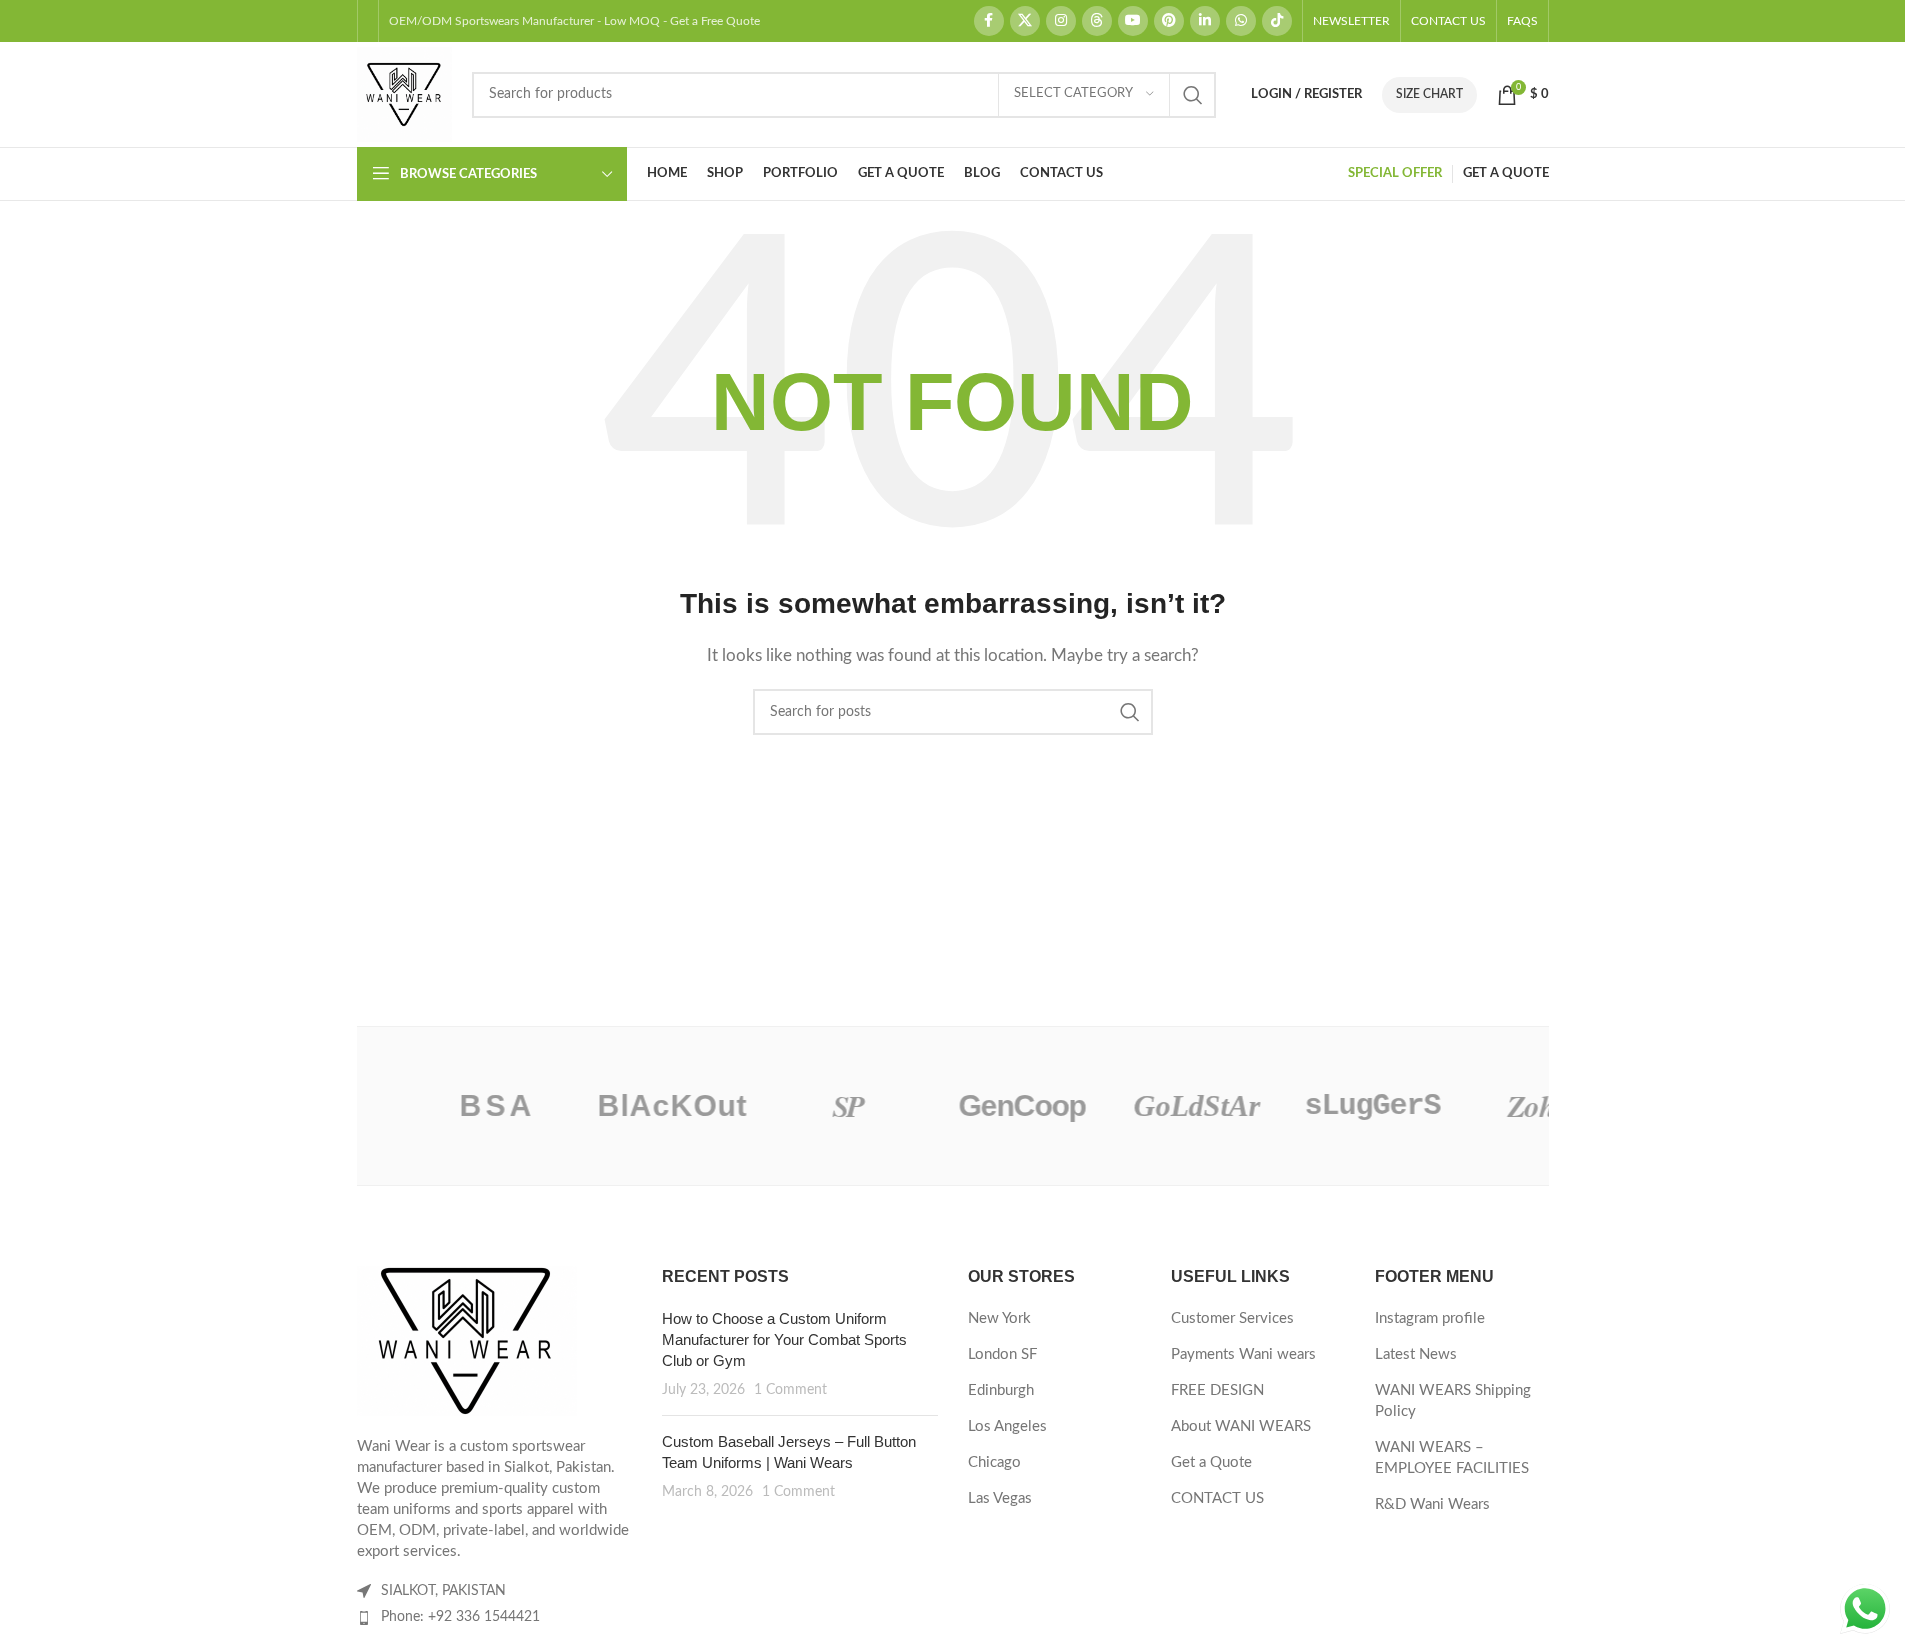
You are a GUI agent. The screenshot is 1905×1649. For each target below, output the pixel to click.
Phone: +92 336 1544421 (460, 1617)
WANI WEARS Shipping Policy (1453, 1401)
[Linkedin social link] (1205, 21)
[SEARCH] (1193, 95)
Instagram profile (1430, 1318)
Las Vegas (1000, 1498)
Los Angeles (1007, 1426)
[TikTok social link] (1277, 21)
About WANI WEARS (1241, 1426)
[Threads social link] (1097, 21)
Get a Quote (1211, 1462)
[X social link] (1025, 21)
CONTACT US (1217, 1498)
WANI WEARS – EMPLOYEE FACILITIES (1452, 1458)
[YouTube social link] (1133, 21)
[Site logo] (404, 93)
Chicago (994, 1462)
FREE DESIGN (1217, 1390)
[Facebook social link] (989, 21)
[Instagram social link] (1061, 21)
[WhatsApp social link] (1241, 21)
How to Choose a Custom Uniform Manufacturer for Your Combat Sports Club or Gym (784, 1339)
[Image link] (467, 1339)
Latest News (1416, 1354)
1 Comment (790, 1390)
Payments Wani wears (1243, 1354)
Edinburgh (1001, 1390)
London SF (1002, 1354)
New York (999, 1318)
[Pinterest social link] (1169, 21)
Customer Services (1232, 1318)
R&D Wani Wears (1432, 1504)
